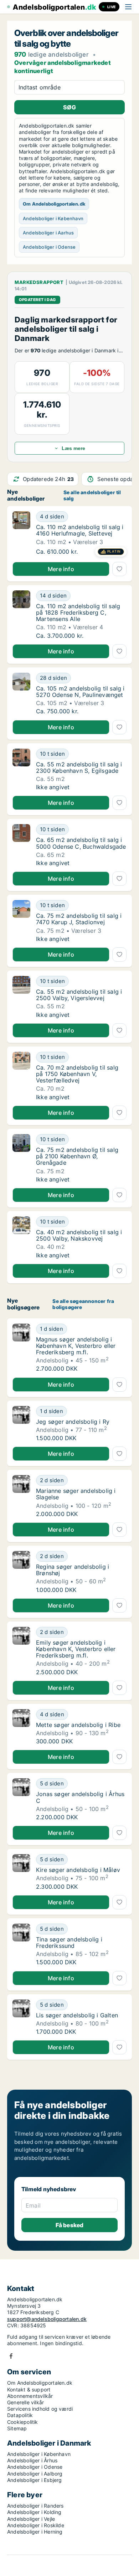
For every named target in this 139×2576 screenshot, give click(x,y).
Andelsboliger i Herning (35, 2532)
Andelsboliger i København (53, 218)
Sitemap (17, 2428)
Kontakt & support (29, 2389)
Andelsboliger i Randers (35, 2506)
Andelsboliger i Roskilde (36, 2525)
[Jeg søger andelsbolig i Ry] (21, 1424)
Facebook (11, 2356)
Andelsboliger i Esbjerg (35, 2480)
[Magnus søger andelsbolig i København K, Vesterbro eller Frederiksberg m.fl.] (21, 1348)
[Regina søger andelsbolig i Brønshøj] (21, 1572)
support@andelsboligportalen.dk (47, 2319)
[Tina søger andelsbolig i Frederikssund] (21, 1945)
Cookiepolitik (23, 2422)
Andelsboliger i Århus (32, 2460)
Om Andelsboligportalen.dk (54, 204)
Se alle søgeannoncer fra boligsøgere (83, 1304)
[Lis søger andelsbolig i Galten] (21, 2017)
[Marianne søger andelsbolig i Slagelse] (21, 1496)
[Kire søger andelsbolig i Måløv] (21, 1872)
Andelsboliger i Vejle (31, 2519)
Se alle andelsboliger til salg (92, 495)
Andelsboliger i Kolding (34, 2512)
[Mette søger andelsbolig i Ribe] (21, 1727)
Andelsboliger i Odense (49, 247)
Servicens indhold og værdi (40, 2409)
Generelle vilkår (25, 2402)
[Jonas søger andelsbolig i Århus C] (21, 1799)
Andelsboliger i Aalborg (35, 2474)
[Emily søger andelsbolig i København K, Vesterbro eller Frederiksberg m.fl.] (21, 1651)
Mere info (61, 569)
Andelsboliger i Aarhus (48, 233)
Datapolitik (20, 2415)
